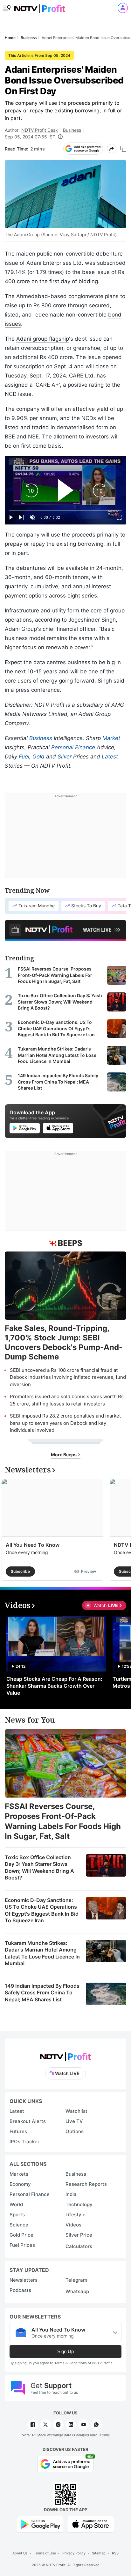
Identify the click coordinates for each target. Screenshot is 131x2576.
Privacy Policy (74, 2553)
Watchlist (76, 2111)
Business (72, 130)
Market (111, 738)
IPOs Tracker (24, 2142)
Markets (19, 2174)
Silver (65, 757)
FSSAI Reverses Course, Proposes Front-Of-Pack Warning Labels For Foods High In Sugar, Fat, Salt (63, 1821)
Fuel (24, 757)
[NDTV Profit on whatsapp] (96, 2425)
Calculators (79, 2246)
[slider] (65, 510)
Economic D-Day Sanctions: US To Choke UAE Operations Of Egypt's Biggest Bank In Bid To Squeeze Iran (42, 1910)
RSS (115, 2553)
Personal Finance (73, 747)
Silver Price (79, 2235)
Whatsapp (77, 2291)
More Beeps (64, 1455)
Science (19, 2225)
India (71, 2194)
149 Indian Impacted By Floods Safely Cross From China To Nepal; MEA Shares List (42, 1993)
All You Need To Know (33, 1545)
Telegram (76, 2280)
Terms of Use (45, 2553)
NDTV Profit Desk (40, 130)
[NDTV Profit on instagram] (58, 2425)
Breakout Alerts (28, 2121)
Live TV (74, 2121)
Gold (38, 757)
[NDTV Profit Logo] (65, 2055)
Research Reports (86, 2184)
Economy (20, 2184)
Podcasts (20, 2290)
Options (75, 2131)
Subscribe (20, 1571)
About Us (20, 2553)
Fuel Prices (22, 2245)
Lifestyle (76, 2215)
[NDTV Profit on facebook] (33, 2425)
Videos (73, 2225)
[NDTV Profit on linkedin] (71, 2425)
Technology (79, 2204)
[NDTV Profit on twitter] (45, 2425)
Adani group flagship (43, 339)
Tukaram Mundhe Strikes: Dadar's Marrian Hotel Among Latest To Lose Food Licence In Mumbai (42, 1953)
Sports (17, 2215)
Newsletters (24, 2280)
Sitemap (99, 2553)
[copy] (123, 149)
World (16, 2204)
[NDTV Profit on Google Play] (40, 2524)
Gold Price (21, 2235)
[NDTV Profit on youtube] (84, 2425)
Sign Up (65, 2351)
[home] (40, 7)
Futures (18, 2131)
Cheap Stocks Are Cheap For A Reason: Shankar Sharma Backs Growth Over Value (54, 1686)
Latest (110, 757)
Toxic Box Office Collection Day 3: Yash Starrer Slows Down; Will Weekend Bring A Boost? (39, 1868)
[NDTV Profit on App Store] (91, 2524)
